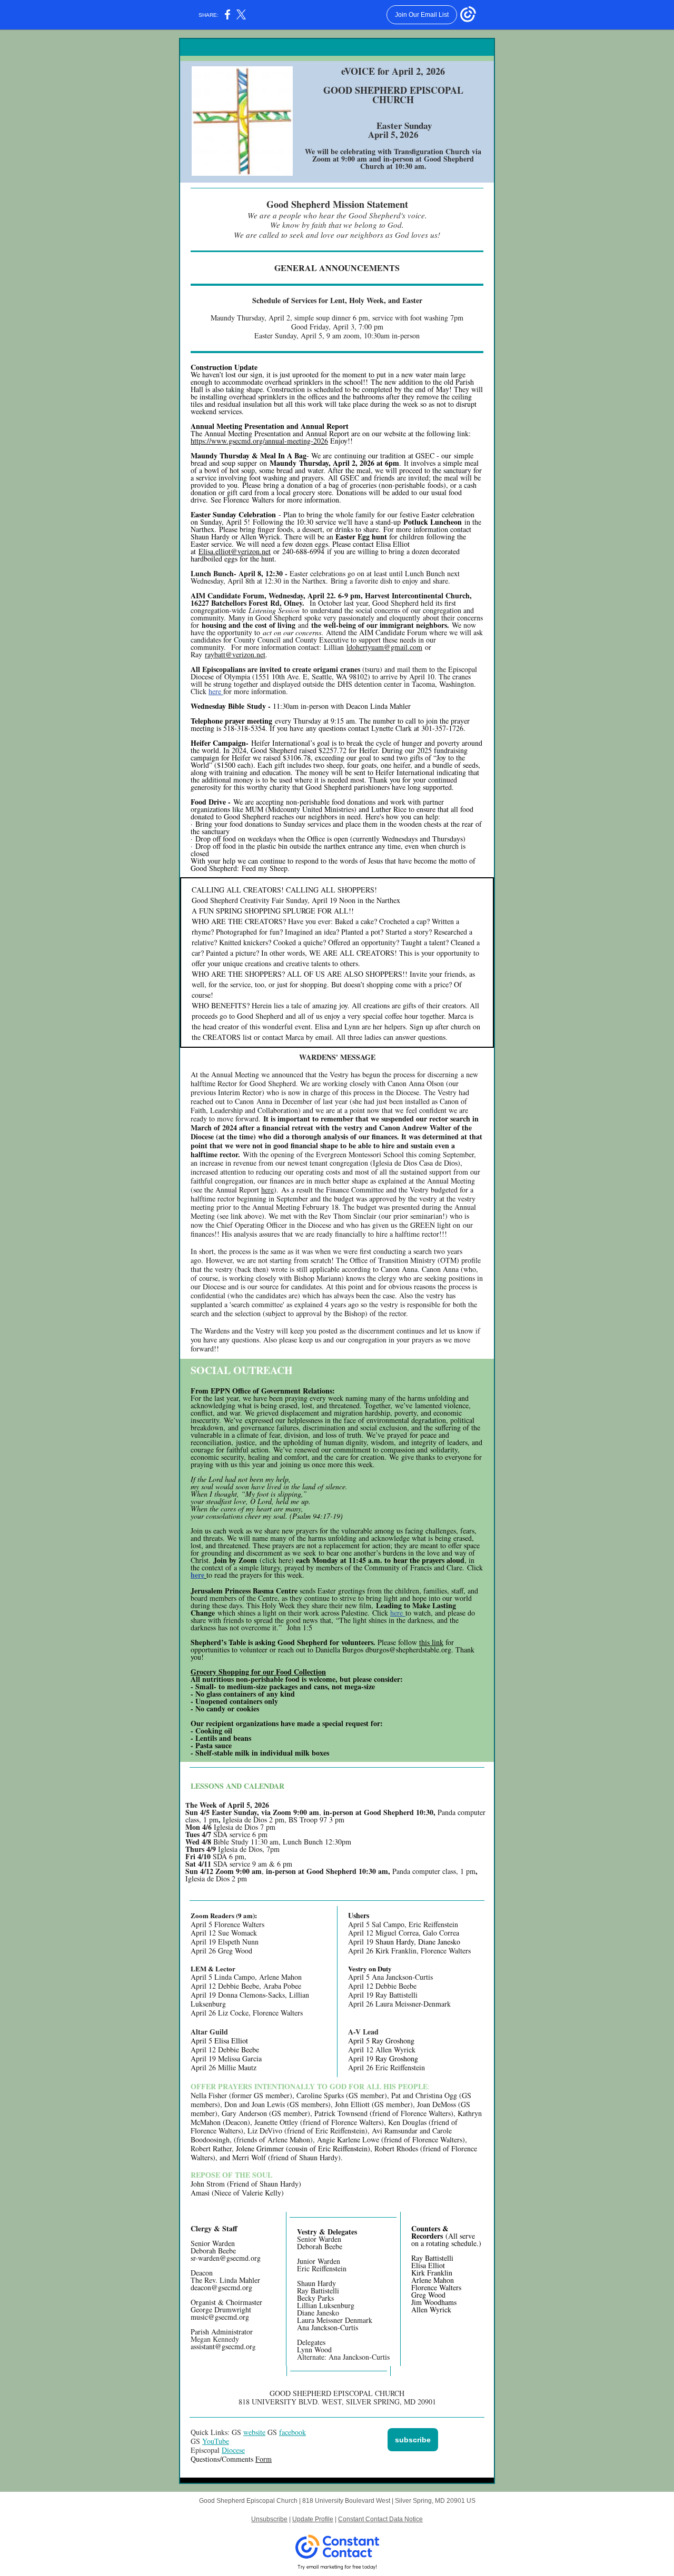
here (216, 691)
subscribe (413, 2440)
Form (264, 2459)
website (254, 2432)
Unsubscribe (269, 2519)
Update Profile (313, 2519)
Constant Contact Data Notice (380, 2519)
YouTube (216, 2441)
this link (431, 1642)
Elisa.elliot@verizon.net (235, 551)
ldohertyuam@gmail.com (384, 647)
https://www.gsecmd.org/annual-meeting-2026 (259, 441)
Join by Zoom (235, 1560)
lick (384, 1613)
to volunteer (250, 1650)
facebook (293, 2432)
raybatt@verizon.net (235, 654)
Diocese (233, 2450)
